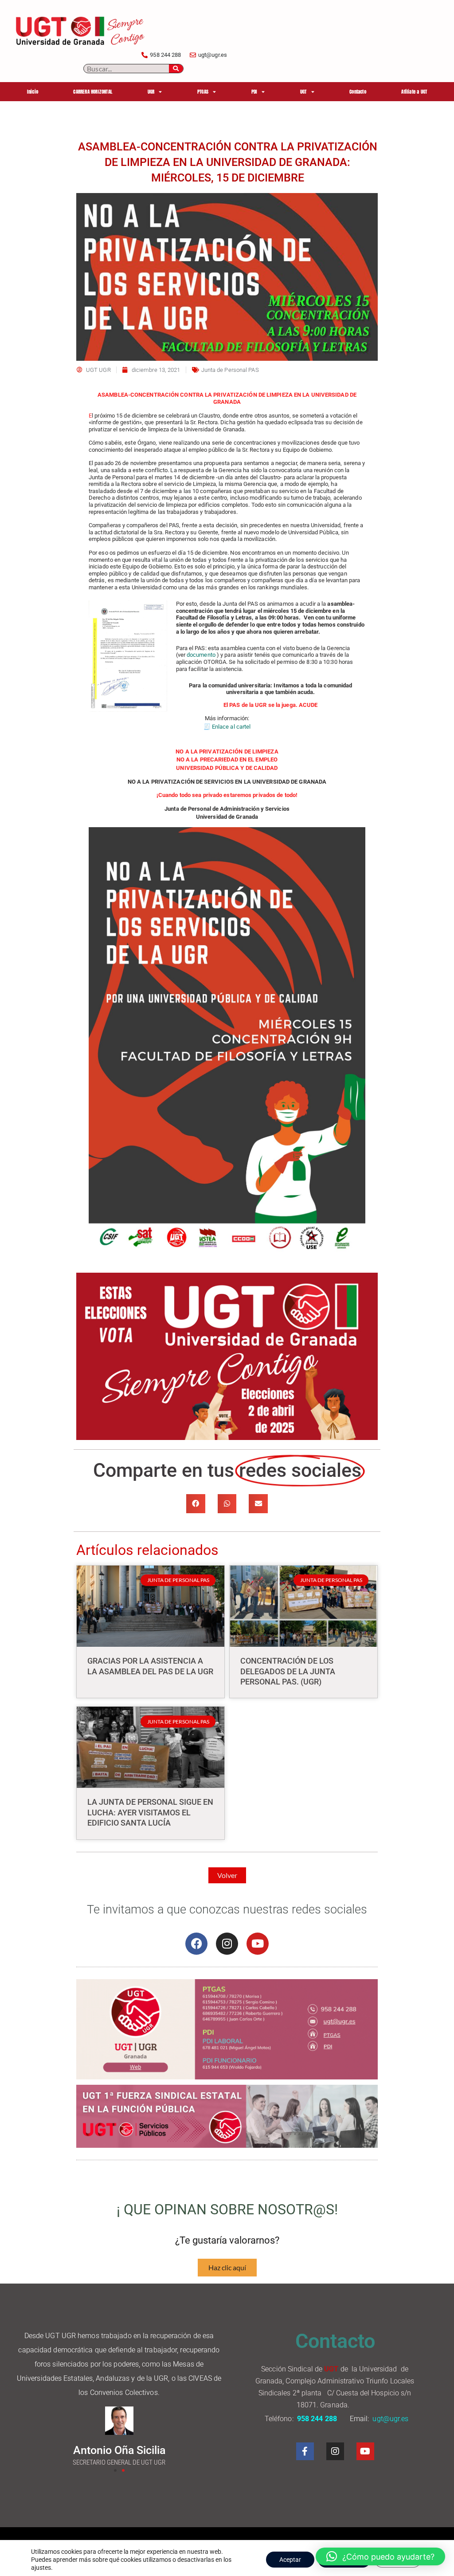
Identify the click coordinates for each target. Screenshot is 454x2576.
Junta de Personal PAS (230, 370)
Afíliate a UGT (414, 92)
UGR (151, 92)
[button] (196, 1504)
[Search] (176, 69)
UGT (303, 92)
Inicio (33, 92)
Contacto (358, 92)
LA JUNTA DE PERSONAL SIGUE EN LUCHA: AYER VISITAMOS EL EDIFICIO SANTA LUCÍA (150, 1812)
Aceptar (290, 2560)
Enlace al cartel (231, 727)
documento (202, 655)
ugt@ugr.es (391, 2419)
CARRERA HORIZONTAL (93, 92)
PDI (254, 92)
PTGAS (203, 92)
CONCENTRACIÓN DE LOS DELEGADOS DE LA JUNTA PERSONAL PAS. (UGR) (288, 1671)
